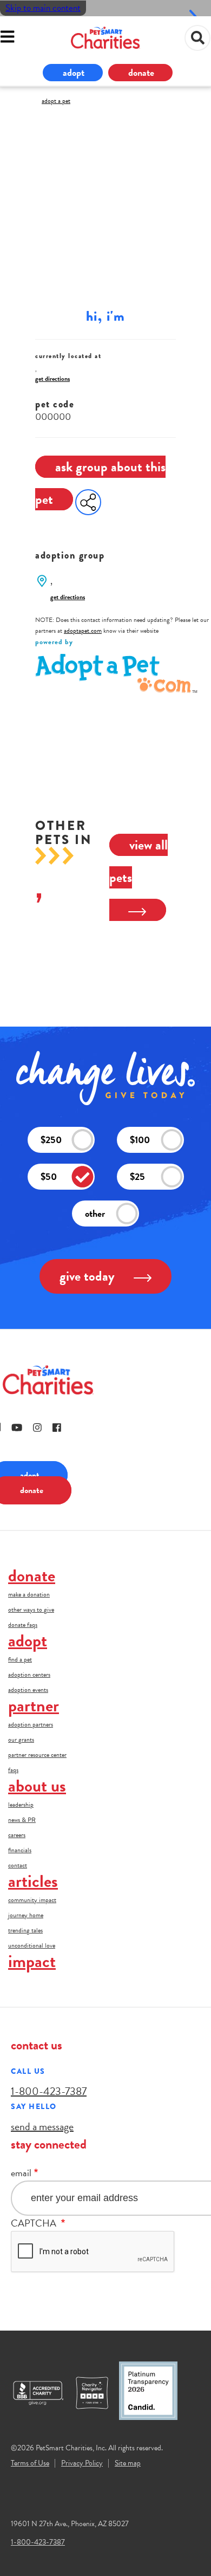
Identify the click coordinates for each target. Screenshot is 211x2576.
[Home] (105, 38)
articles (33, 1881)
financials (20, 1850)
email (21, 2173)
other (95, 1213)
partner (34, 1706)
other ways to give (31, 1610)
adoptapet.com (83, 631)
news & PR (22, 1820)
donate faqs (23, 1625)
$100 (140, 1140)
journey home (26, 1915)
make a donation (29, 1594)
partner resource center (37, 1755)
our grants (21, 1740)
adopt (74, 72)
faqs (13, 1770)
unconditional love (32, 1945)
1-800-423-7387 (49, 2091)
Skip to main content (43, 8)
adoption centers (29, 1675)
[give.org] (43, 2393)
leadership (21, 1805)
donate (141, 72)
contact (18, 1865)
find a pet (20, 1659)
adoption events (28, 1690)
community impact (32, 1900)
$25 (137, 1176)
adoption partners (31, 1724)
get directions (52, 379)
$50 (49, 1176)
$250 (51, 1140)
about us (37, 1786)
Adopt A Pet (56, 101)
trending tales (25, 1930)
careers (17, 1835)
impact (32, 1961)
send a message (42, 2126)
